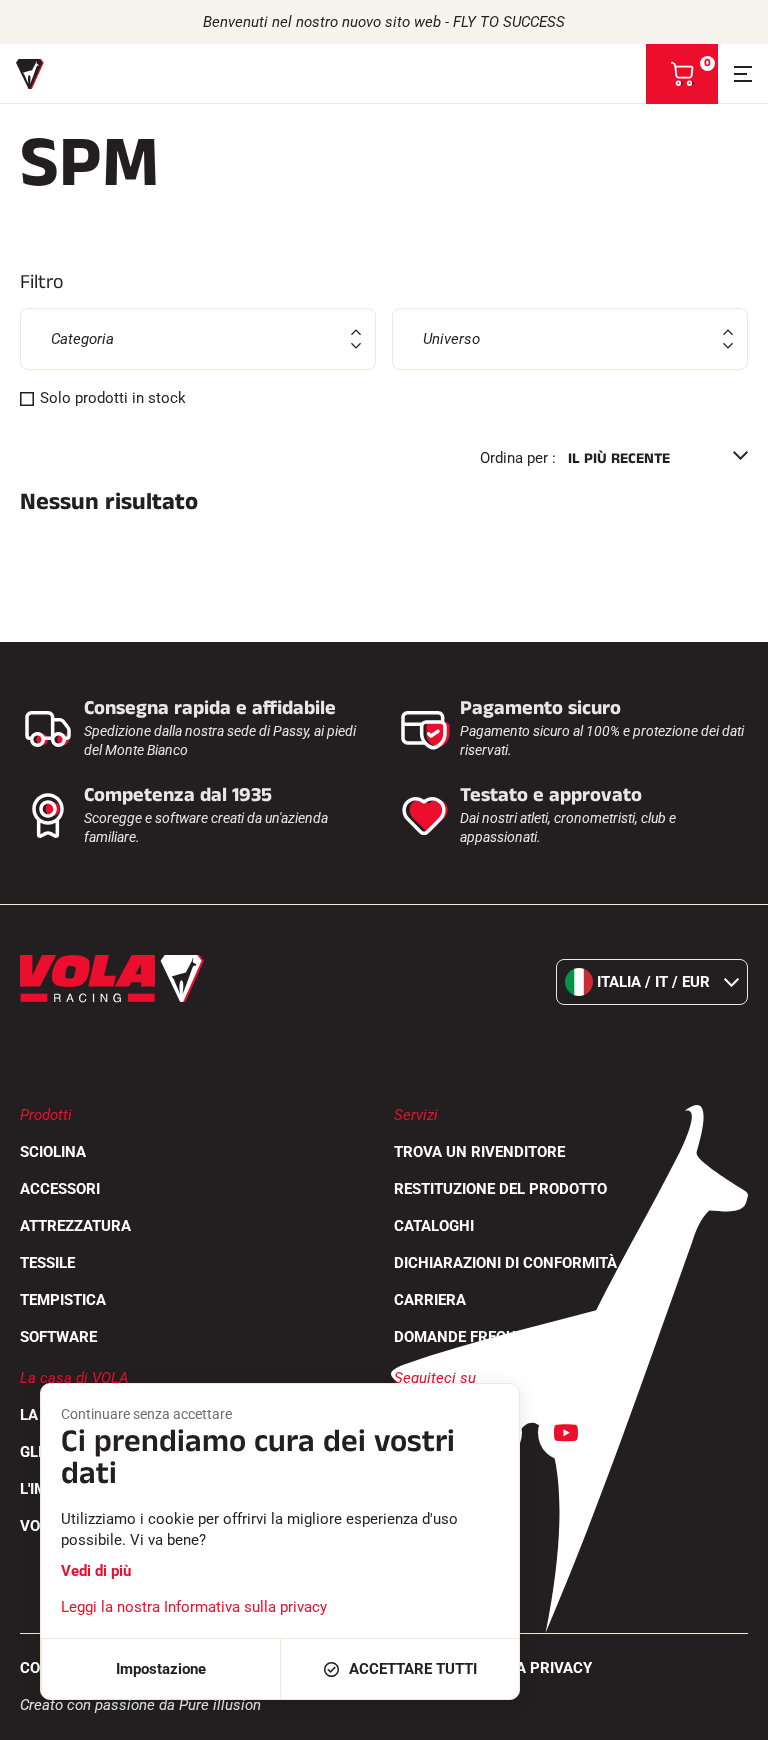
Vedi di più (96, 1571)
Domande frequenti (471, 1337)
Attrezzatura (75, 1226)
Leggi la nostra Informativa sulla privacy (194, 1607)
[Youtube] (566, 1433)
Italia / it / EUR (653, 982)
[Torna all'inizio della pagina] (728, 1715)
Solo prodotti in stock (113, 398)
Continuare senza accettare (146, 1414)
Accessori (60, 1189)
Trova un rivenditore (479, 1152)
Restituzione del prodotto (500, 1189)
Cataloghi (434, 1226)
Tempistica (63, 1300)
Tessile (47, 1263)
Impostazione (161, 1669)
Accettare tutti (413, 1669)
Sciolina (53, 1152)
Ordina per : (518, 458)
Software (58, 1337)
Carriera (430, 1300)
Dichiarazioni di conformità (505, 1263)
